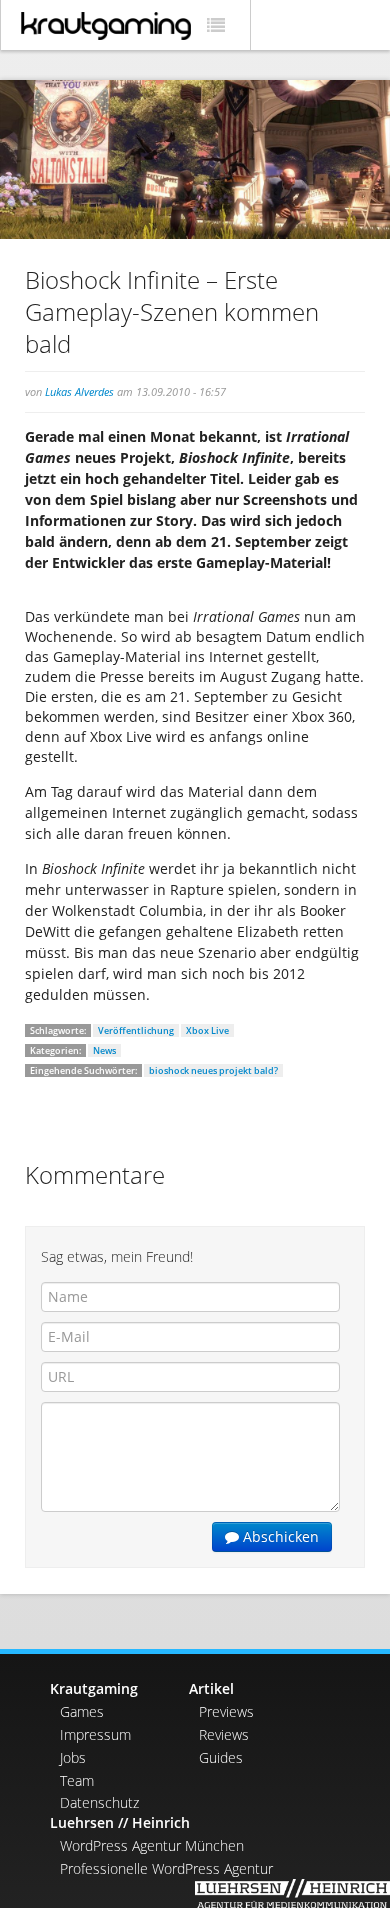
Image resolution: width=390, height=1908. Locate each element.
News (104, 1050)
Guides (221, 1757)
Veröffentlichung (136, 1030)
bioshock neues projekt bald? (213, 1070)
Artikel (211, 1688)
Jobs (73, 1757)
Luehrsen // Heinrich (120, 1822)
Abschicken (279, 1536)
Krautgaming (94, 1688)
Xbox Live (207, 1030)
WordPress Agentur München (152, 1845)
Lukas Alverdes (79, 391)
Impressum (95, 1734)
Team (77, 1780)
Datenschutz (99, 1802)
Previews (226, 1711)
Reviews (224, 1734)
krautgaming (106, 26)
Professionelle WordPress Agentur (166, 1868)
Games (82, 1711)
